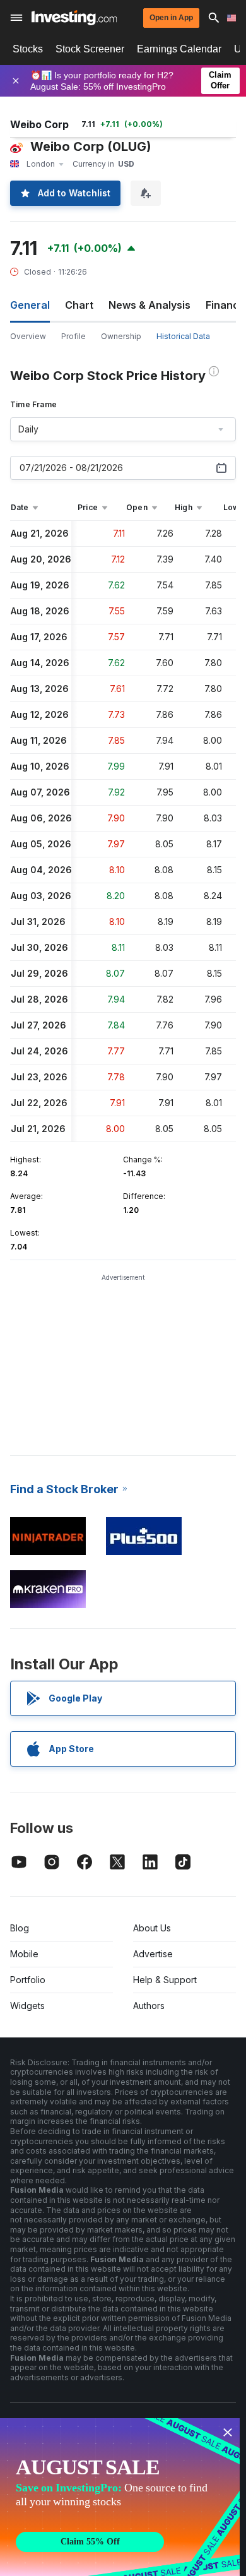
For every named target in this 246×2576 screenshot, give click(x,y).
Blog (20, 1928)
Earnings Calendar (179, 49)
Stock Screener (90, 49)
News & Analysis (149, 305)
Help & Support (165, 1980)
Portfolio (28, 1980)
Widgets (27, 2006)
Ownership (121, 336)
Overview (28, 336)
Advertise (153, 1954)
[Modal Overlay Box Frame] (120, 2497)
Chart (79, 305)
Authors (149, 2006)
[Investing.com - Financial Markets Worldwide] (74, 18)
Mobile (24, 1954)
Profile (73, 336)
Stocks (28, 49)
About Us (152, 1928)
